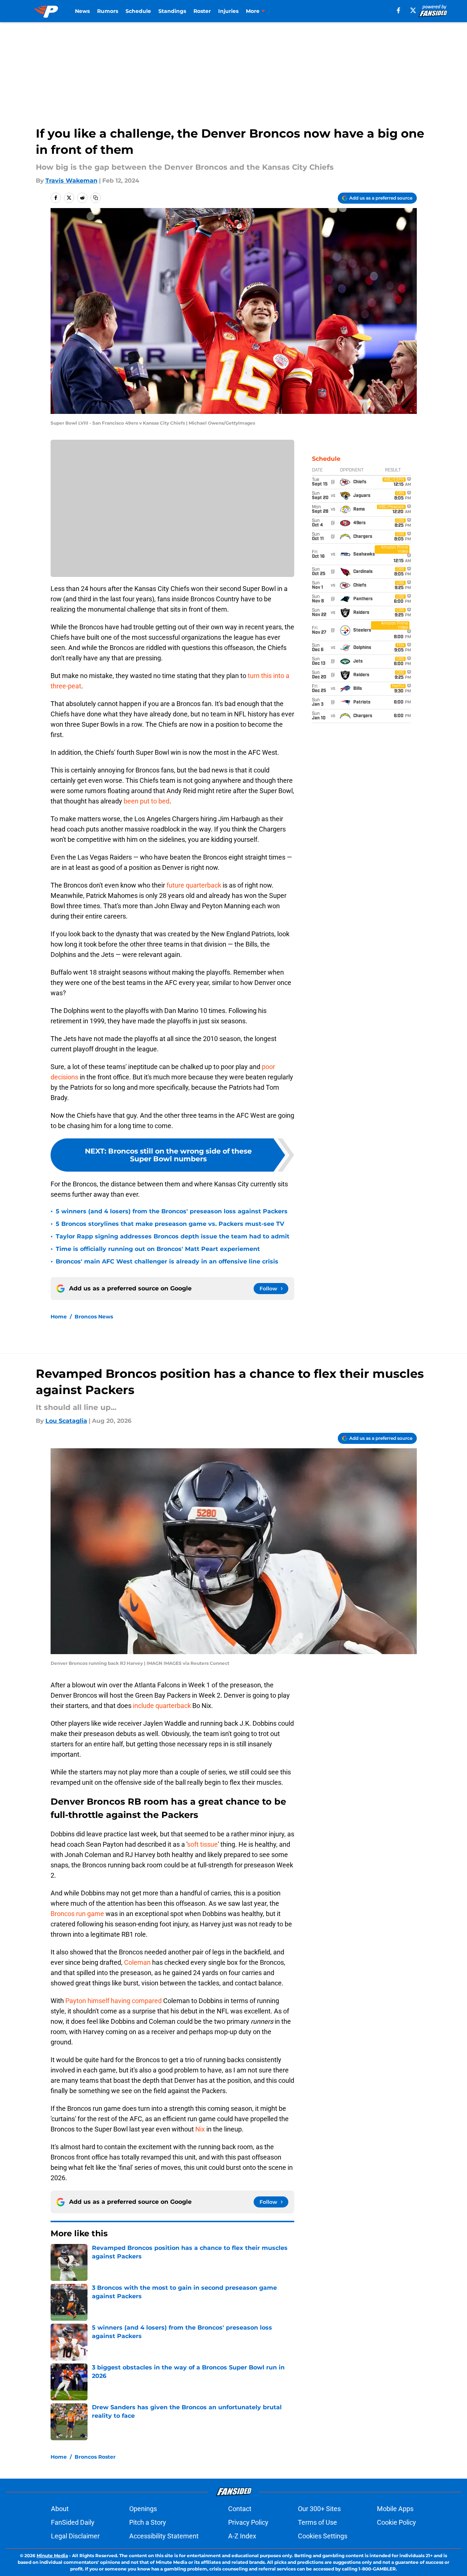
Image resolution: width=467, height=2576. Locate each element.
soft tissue (202, 1844)
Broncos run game (77, 1914)
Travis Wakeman (71, 181)
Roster (202, 11)
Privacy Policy (248, 2522)
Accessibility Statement (164, 2536)
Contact (240, 2509)
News (82, 11)
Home (59, 1317)
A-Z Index (242, 2536)
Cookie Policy (396, 2522)
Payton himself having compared (114, 2001)
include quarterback (162, 1706)
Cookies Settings (323, 2536)
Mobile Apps (395, 2509)
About (60, 2509)
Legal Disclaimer (75, 2536)
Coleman (137, 1962)
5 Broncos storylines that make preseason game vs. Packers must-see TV (170, 1224)
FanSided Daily (73, 2522)
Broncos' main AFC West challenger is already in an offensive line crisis (167, 1261)
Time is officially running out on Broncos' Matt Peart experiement (158, 1249)
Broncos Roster (95, 2457)
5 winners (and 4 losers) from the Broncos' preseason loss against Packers (172, 1211)
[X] (413, 10)
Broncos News (94, 1317)
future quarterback (194, 885)
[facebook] (399, 10)
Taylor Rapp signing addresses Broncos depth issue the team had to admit (173, 1236)
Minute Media (52, 2556)
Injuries (228, 11)
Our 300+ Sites (319, 2509)
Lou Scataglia (66, 1421)
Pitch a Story (148, 2522)
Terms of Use (317, 2522)
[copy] (96, 198)
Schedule (138, 11)
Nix (200, 2129)
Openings (143, 2509)
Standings (172, 11)
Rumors (108, 11)
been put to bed (147, 801)
